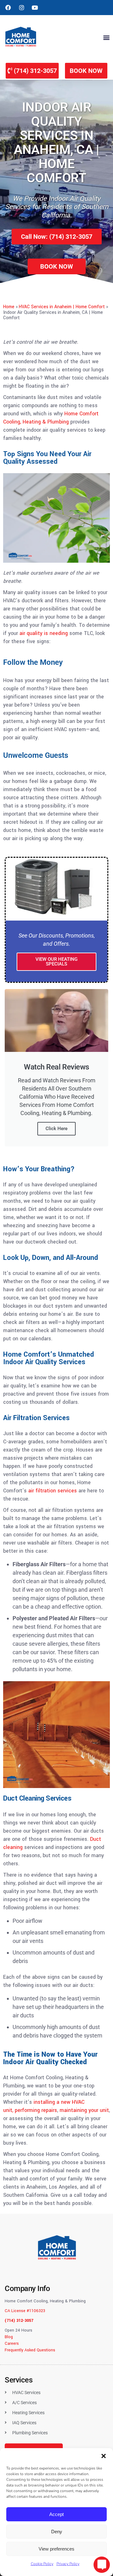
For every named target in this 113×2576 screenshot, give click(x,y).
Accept (56, 2514)
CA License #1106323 (25, 2311)
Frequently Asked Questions (30, 2350)
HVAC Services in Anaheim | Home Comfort (62, 307)
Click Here (56, 1129)
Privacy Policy (68, 2564)
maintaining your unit (84, 2110)
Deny (57, 2532)
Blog (9, 2337)
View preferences (56, 2549)
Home (9, 307)
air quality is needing (44, 633)
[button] (104, 2456)
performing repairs (36, 2110)
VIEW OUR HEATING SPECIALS (56, 962)
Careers (12, 2344)
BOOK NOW (86, 71)
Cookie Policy (42, 2564)
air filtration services (53, 1491)
